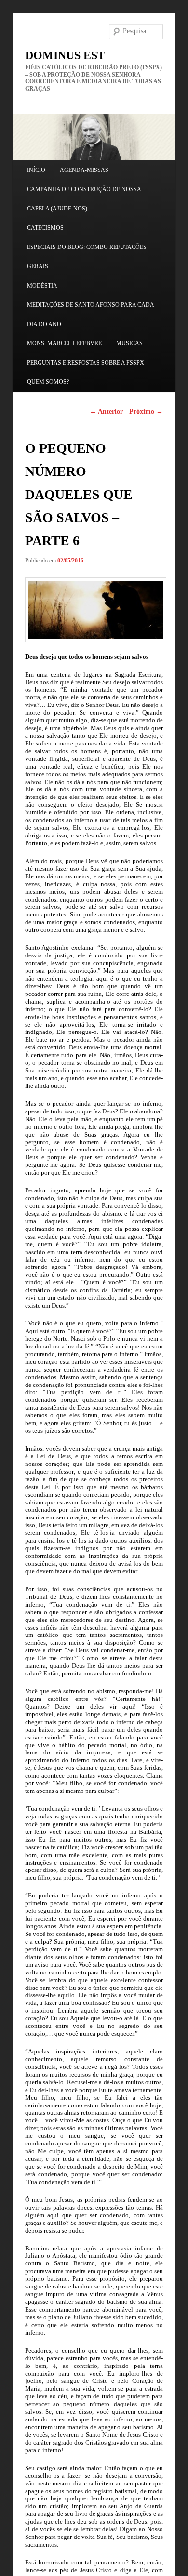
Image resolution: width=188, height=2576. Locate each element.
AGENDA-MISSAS (84, 170)
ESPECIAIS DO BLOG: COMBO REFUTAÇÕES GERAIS (87, 257)
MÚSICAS (129, 343)
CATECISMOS (45, 228)
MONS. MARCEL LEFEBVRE (64, 343)
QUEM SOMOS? (48, 382)
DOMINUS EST (65, 55)
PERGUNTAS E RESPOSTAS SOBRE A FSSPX (86, 363)
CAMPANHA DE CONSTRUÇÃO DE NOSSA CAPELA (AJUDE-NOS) (84, 199)
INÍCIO (36, 170)
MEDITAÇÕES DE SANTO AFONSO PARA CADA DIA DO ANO (90, 314)
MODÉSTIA (42, 286)
